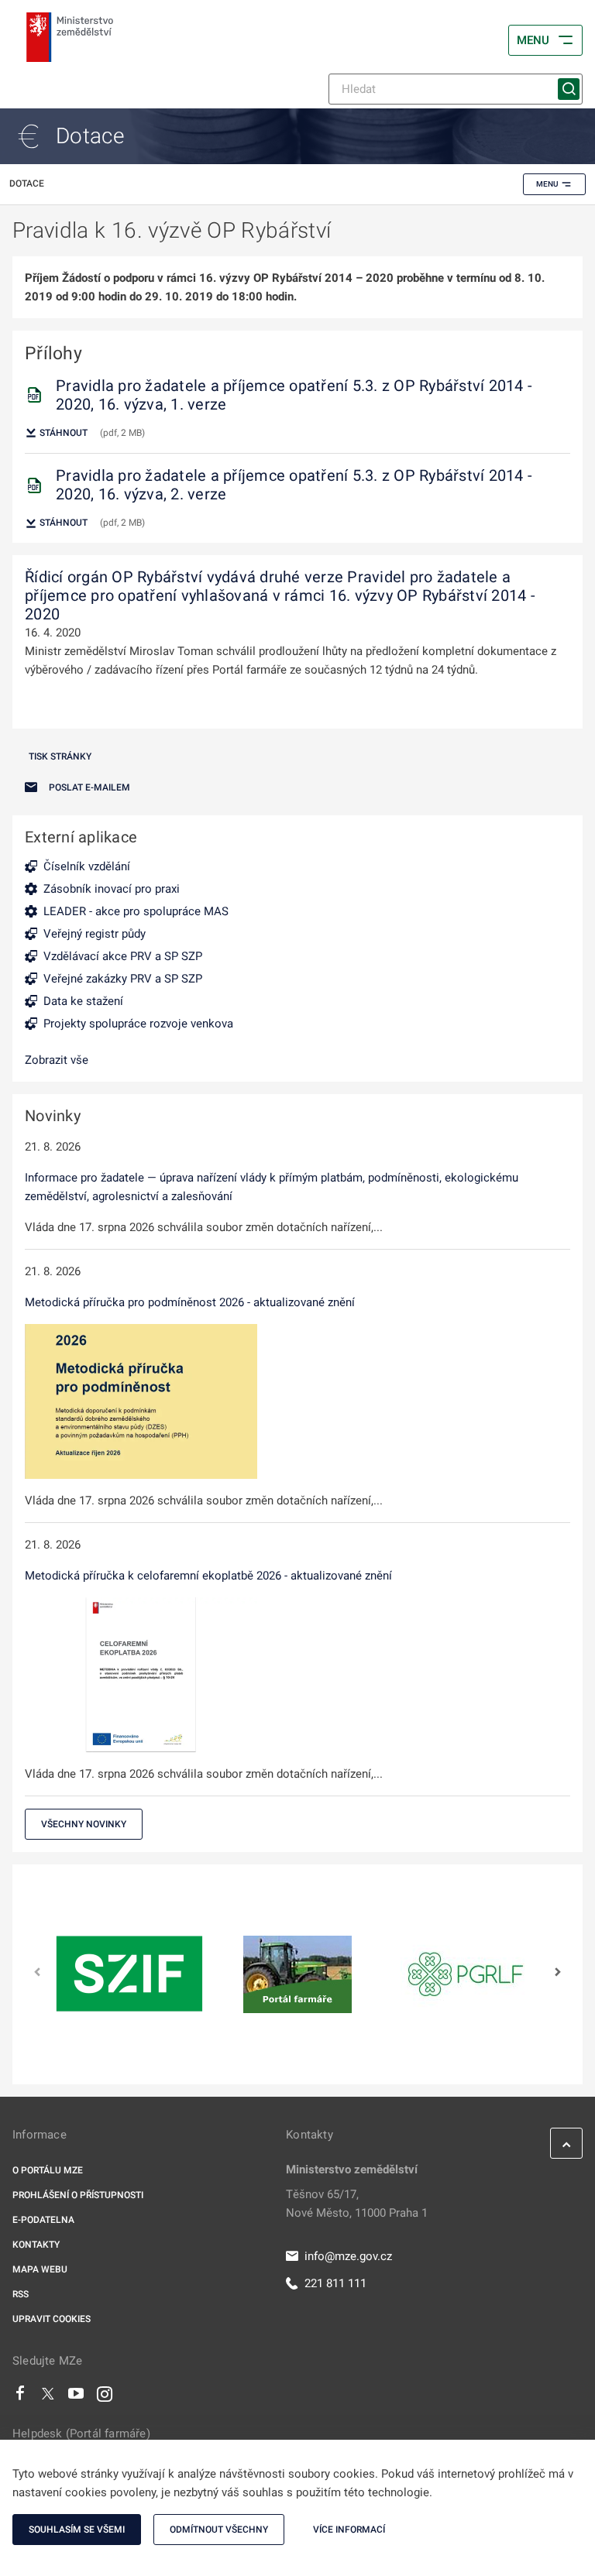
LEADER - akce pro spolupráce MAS (136, 911)
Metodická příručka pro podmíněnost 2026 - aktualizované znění (190, 1302)
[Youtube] (76, 2397)
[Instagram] (105, 2397)
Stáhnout (62, 433)
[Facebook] (20, 2397)
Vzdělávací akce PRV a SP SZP (123, 956)
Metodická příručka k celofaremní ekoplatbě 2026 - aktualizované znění (208, 1576)
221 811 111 (335, 2283)
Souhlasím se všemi (77, 2530)
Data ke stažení (83, 1001)
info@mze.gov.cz (348, 2256)
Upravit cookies (52, 2319)
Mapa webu (40, 2269)
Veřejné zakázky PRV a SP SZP (123, 979)
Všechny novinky (84, 1824)
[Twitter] (48, 2397)
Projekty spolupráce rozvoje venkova (138, 1024)
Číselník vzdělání (87, 866)
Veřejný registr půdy (95, 934)
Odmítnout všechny (219, 2530)
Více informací (349, 2530)
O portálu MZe (48, 2170)
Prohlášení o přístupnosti (78, 2195)
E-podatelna (43, 2220)
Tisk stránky (60, 756)
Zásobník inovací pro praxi (112, 889)
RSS (21, 2294)
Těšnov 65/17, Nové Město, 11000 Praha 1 (357, 2204)
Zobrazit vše (57, 1060)
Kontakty (36, 2245)
